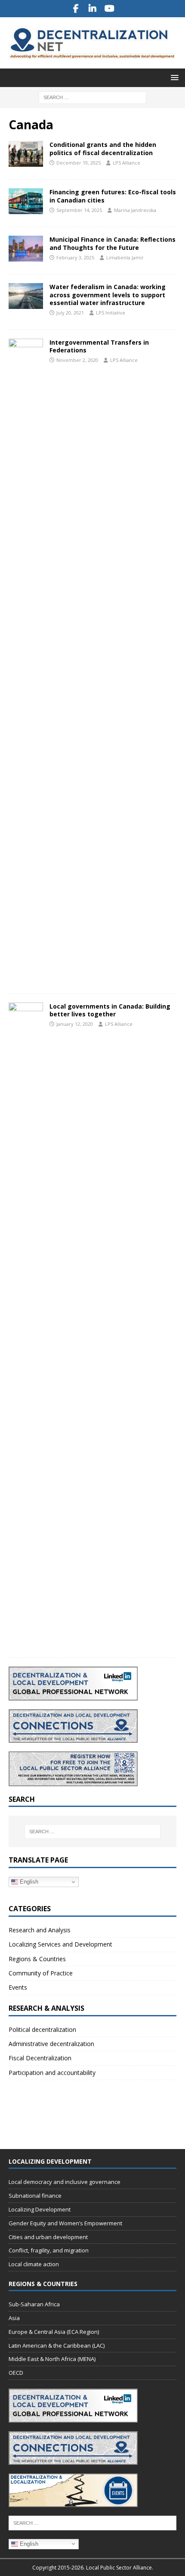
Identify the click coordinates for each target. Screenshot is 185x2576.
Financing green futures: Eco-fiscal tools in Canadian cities (113, 196)
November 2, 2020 (77, 360)
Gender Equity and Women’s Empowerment (65, 2223)
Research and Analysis (40, 1930)
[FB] (76, 9)
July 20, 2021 (70, 313)
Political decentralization (42, 2029)
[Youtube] (109, 9)
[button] (173, 77)
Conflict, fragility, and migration (49, 2250)
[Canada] (26, 201)
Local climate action (34, 2264)
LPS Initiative (111, 313)
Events (18, 1987)
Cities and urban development (48, 2237)
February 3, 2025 (75, 257)
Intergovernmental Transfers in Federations (99, 346)
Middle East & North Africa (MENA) (52, 2359)
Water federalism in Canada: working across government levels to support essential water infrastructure (108, 294)
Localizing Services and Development (60, 1944)
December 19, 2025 (79, 163)
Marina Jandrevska (135, 210)
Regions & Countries (37, 1959)
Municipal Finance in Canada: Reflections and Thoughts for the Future (113, 243)
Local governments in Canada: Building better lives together (110, 1010)
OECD (16, 2373)
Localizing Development (40, 2209)
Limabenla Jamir (125, 257)
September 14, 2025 (79, 210)
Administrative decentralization (51, 2044)
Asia (14, 2318)
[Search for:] (92, 97)
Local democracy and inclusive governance (65, 2182)
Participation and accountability (52, 2073)
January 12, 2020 (75, 1024)
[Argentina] (26, 662)
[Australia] (26, 154)
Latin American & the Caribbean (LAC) (57, 2345)
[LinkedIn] (93, 9)
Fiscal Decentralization (40, 2058)
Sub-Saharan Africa (34, 2304)
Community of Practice (41, 1973)
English (28, 1882)
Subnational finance (35, 2196)
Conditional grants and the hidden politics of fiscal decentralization (103, 148)
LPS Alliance (126, 163)
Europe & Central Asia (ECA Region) (54, 2332)
